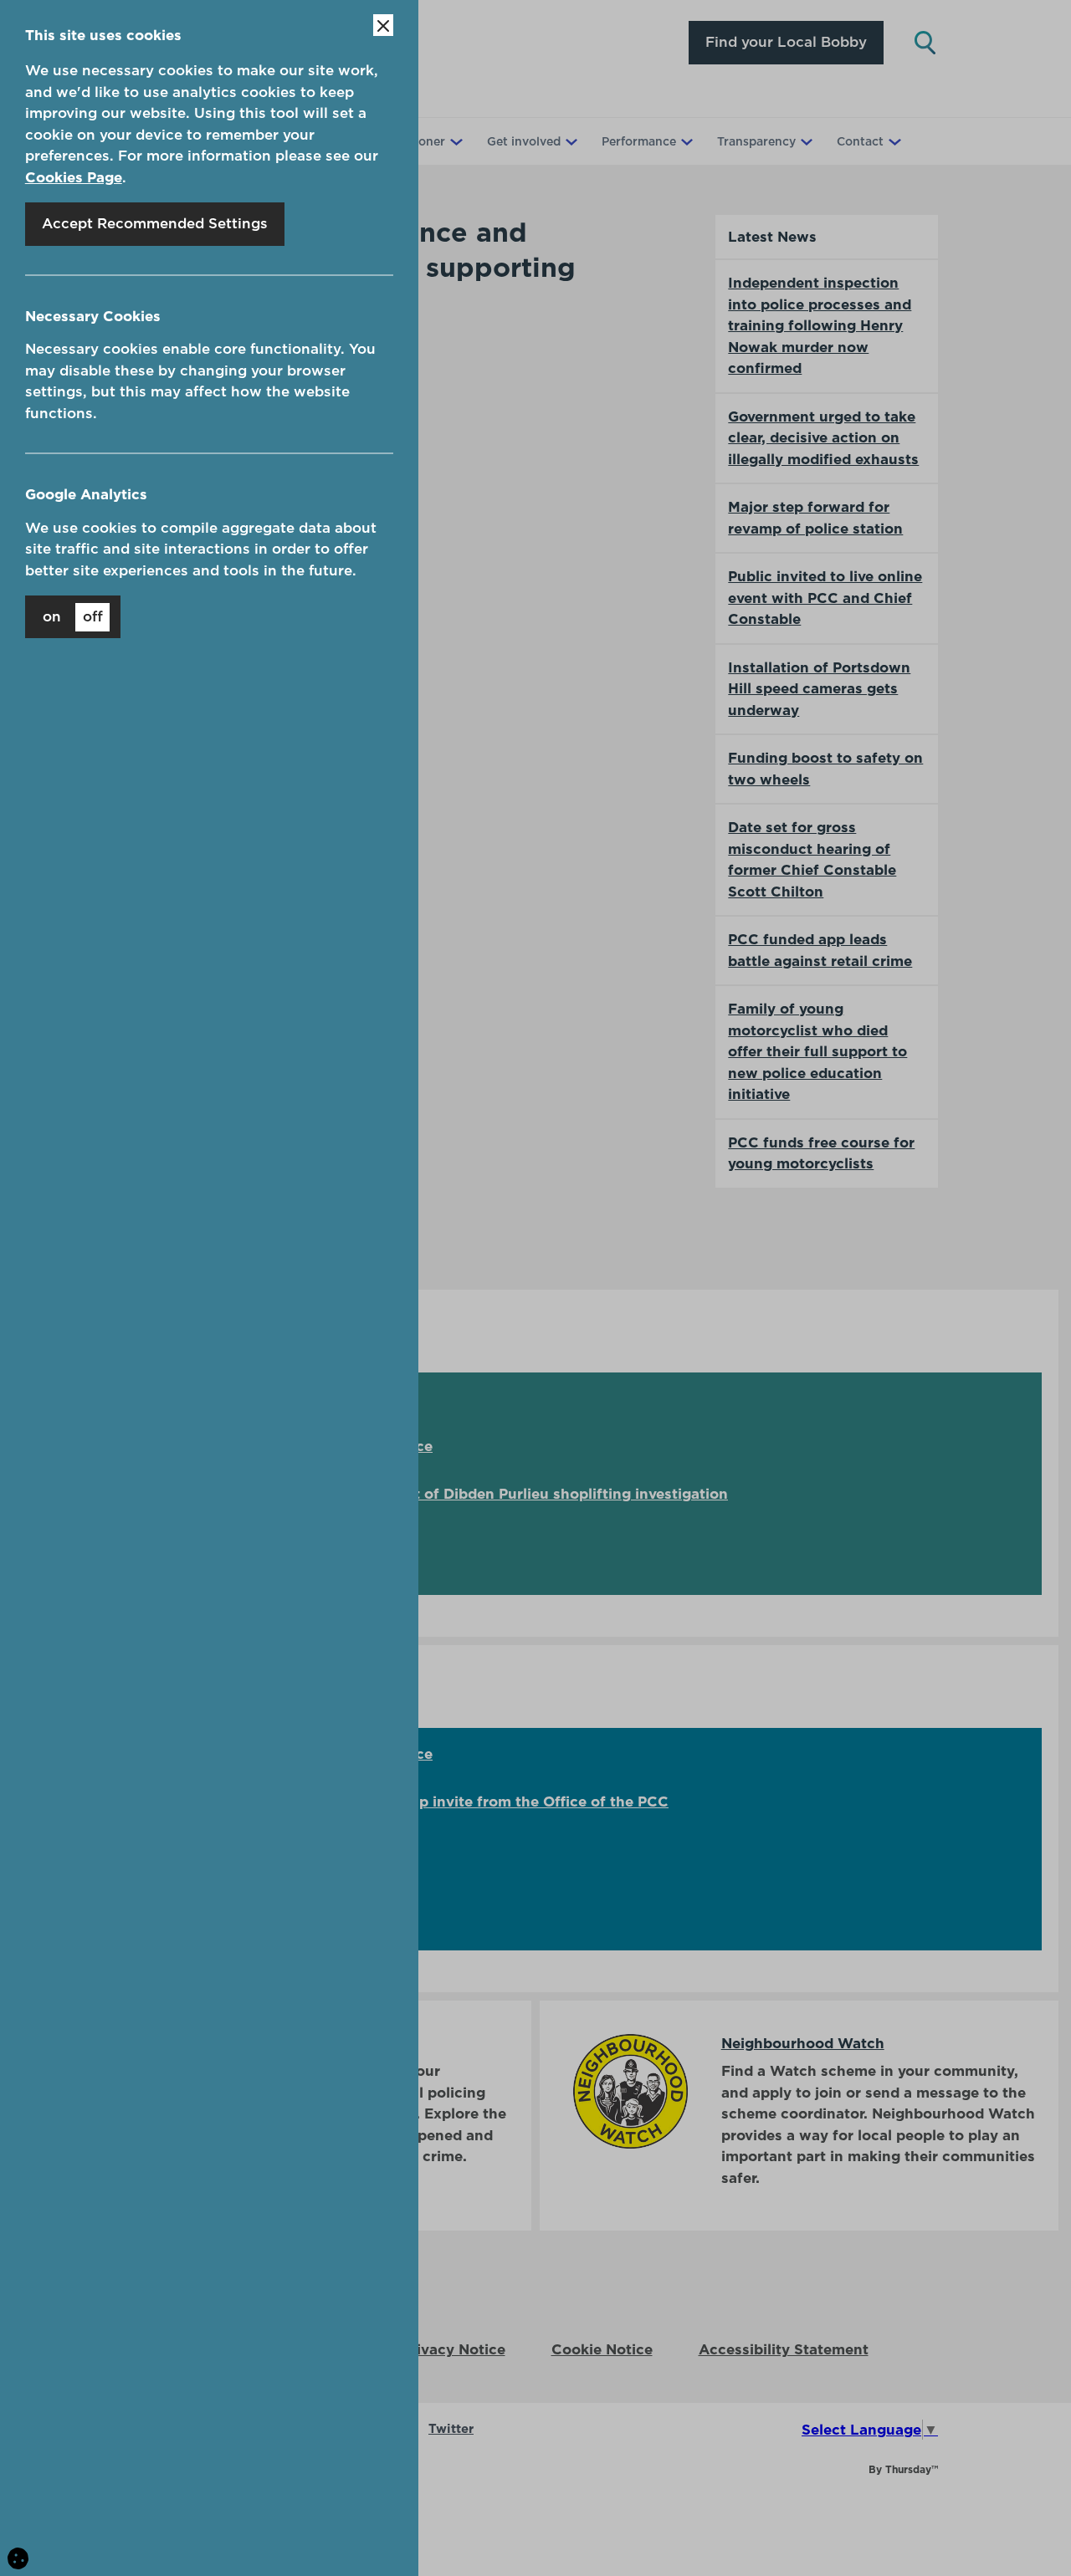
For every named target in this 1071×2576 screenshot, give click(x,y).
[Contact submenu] (893, 141)
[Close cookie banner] (383, 25)
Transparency (756, 141)
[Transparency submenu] (805, 141)
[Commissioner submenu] (454, 141)
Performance (639, 141)
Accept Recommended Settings (155, 223)
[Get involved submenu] (570, 141)
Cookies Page (74, 177)
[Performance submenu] (685, 141)
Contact (860, 141)
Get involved (524, 141)
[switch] (73, 617)
